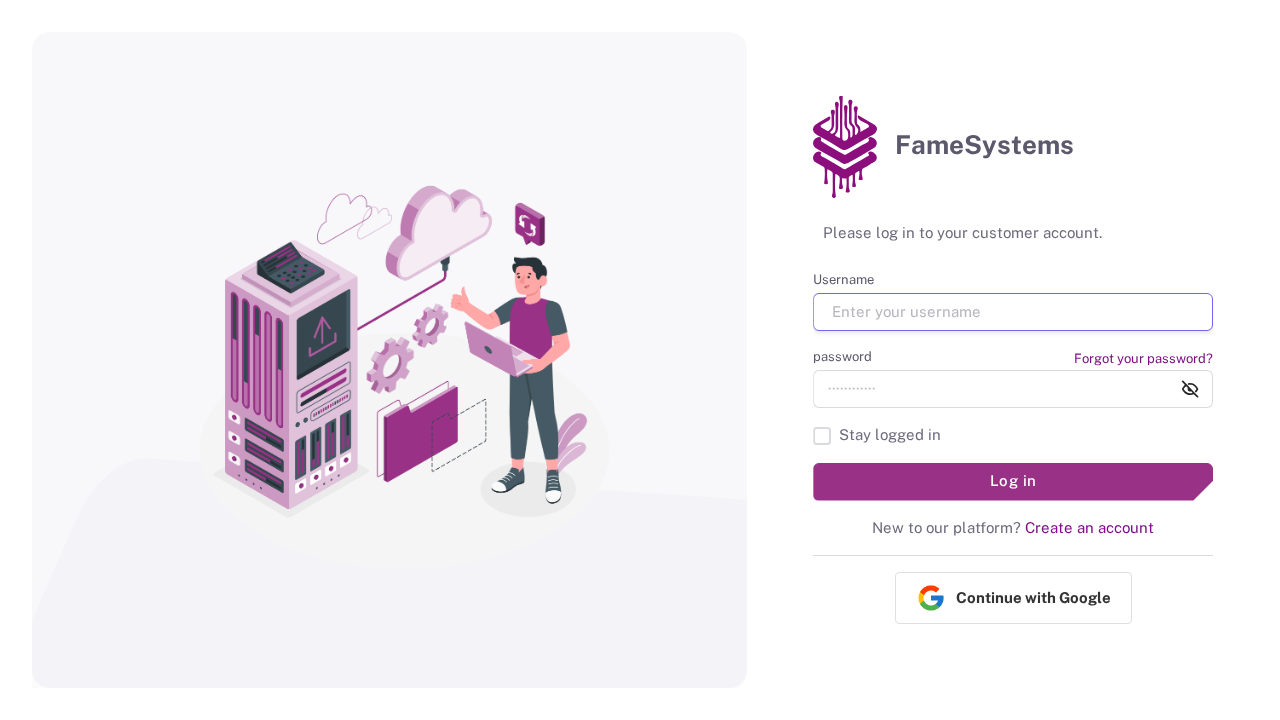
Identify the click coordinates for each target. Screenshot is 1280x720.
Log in (1013, 480)
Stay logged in (890, 434)
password (842, 356)
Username (843, 279)
